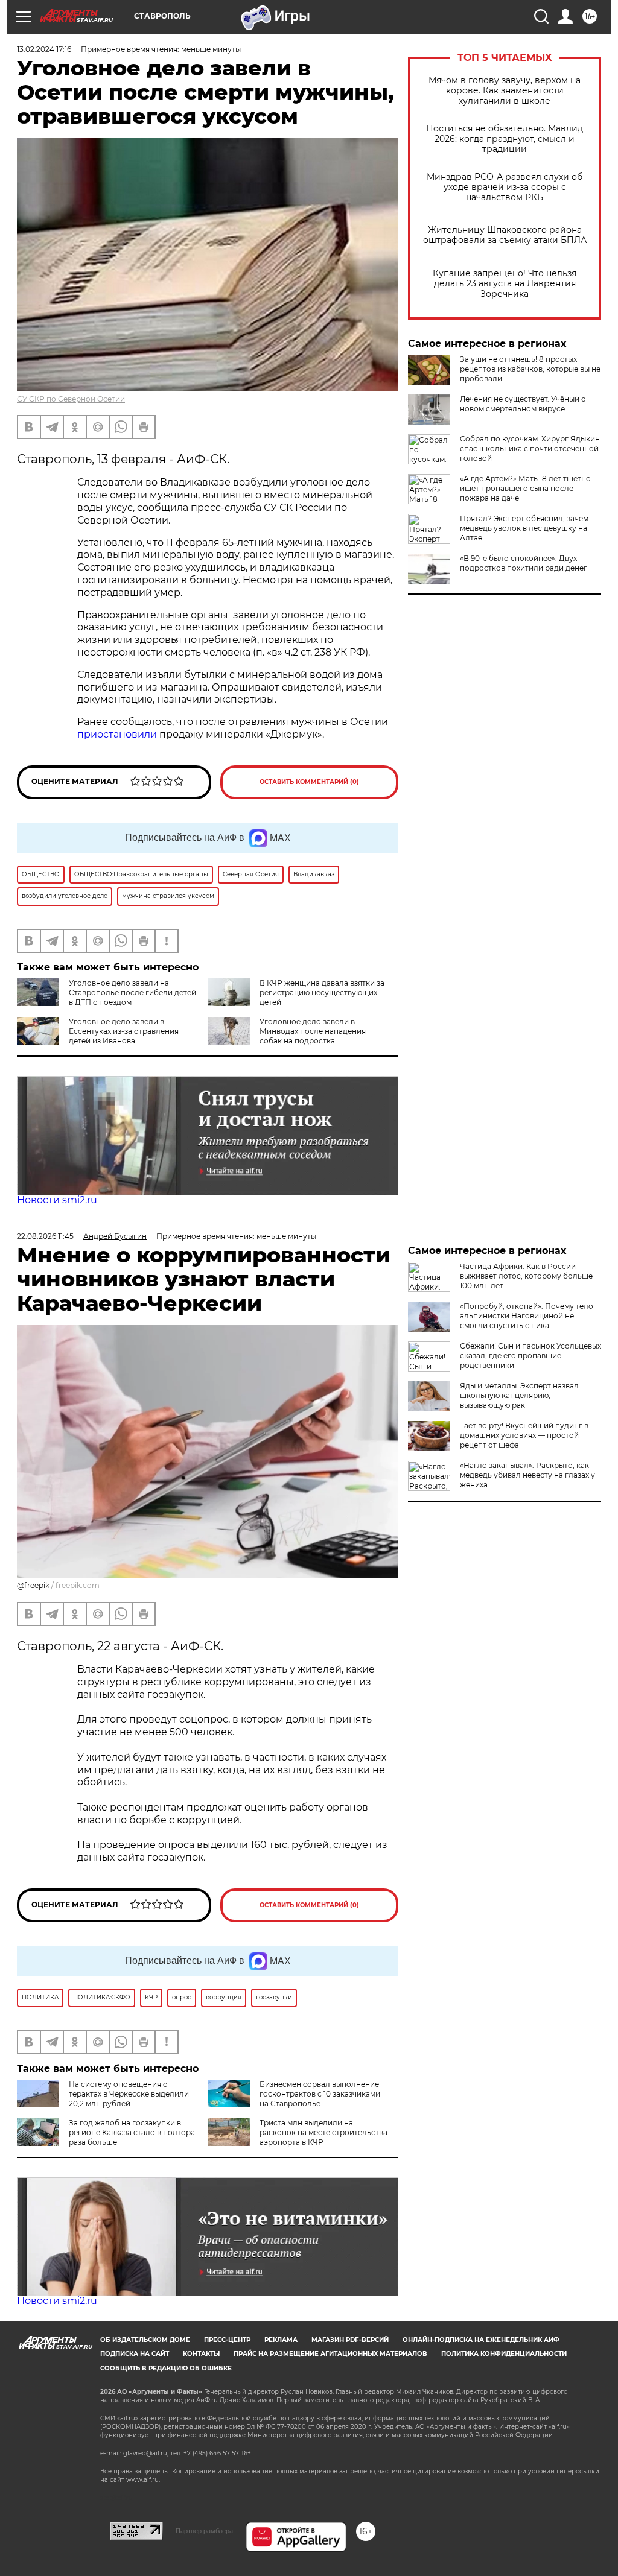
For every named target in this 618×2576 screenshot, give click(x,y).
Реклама (281, 2340)
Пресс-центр (227, 2340)
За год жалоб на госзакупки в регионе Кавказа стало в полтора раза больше (132, 2132)
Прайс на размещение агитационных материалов (330, 2354)
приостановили (117, 734)
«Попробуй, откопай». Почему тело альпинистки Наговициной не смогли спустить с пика (527, 1316)
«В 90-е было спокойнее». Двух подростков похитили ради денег (524, 563)
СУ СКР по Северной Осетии (71, 399)
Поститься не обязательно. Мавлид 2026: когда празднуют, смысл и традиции (505, 139)
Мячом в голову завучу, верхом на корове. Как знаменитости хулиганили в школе (505, 91)
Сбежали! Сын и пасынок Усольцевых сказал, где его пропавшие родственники (530, 1356)
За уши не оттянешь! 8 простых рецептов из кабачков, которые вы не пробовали (530, 369)
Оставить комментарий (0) (309, 782)
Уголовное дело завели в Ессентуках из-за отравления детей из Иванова (124, 1031)
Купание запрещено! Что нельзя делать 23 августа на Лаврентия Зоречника (505, 284)
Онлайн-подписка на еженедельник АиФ (481, 2340)
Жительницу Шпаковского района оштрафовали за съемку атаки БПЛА (505, 235)
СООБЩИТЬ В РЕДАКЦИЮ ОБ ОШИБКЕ (166, 2368)
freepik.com (78, 1585)
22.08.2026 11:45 (45, 1236)
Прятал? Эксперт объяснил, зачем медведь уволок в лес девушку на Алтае (524, 528)
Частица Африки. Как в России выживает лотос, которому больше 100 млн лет (526, 1276)
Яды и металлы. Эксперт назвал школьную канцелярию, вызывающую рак (519, 1395)
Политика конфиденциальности (504, 2354)
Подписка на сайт (135, 2354)
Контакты (201, 2354)
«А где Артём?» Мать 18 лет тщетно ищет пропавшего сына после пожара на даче (525, 488)
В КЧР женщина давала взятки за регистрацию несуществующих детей (322, 992)
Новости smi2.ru (57, 1200)
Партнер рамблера (204, 2531)
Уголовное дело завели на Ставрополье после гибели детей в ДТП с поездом (132, 992)
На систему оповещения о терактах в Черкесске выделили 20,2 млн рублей (129, 2094)
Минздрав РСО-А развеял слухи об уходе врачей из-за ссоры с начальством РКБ (505, 187)
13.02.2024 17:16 (44, 49)
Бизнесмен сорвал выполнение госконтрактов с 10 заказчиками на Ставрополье (320, 2094)
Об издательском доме (145, 2340)
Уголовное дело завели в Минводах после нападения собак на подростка (313, 1031)
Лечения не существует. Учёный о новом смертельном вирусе (523, 404)
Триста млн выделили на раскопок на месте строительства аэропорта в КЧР (323, 2132)
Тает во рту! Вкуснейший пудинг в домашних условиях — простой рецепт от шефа (524, 1435)
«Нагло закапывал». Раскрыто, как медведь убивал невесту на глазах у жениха (527, 1475)
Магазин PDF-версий (350, 2340)
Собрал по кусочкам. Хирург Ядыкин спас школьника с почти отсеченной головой (530, 448)
